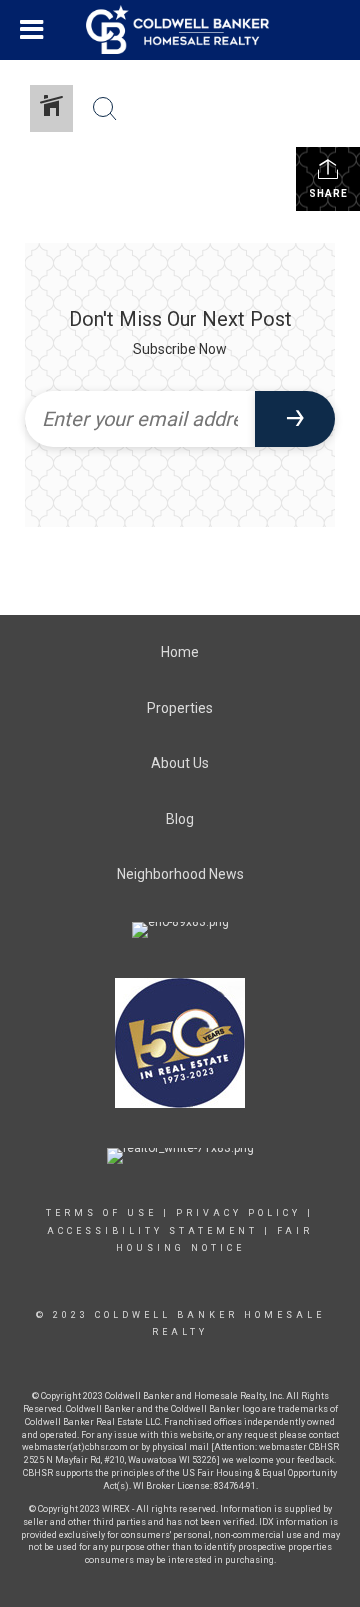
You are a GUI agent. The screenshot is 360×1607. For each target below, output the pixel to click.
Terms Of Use (101, 1213)
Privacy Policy (238, 1213)
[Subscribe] (295, 419)
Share (328, 193)
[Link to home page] (180, 30)
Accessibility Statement (152, 1231)
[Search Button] (105, 109)
